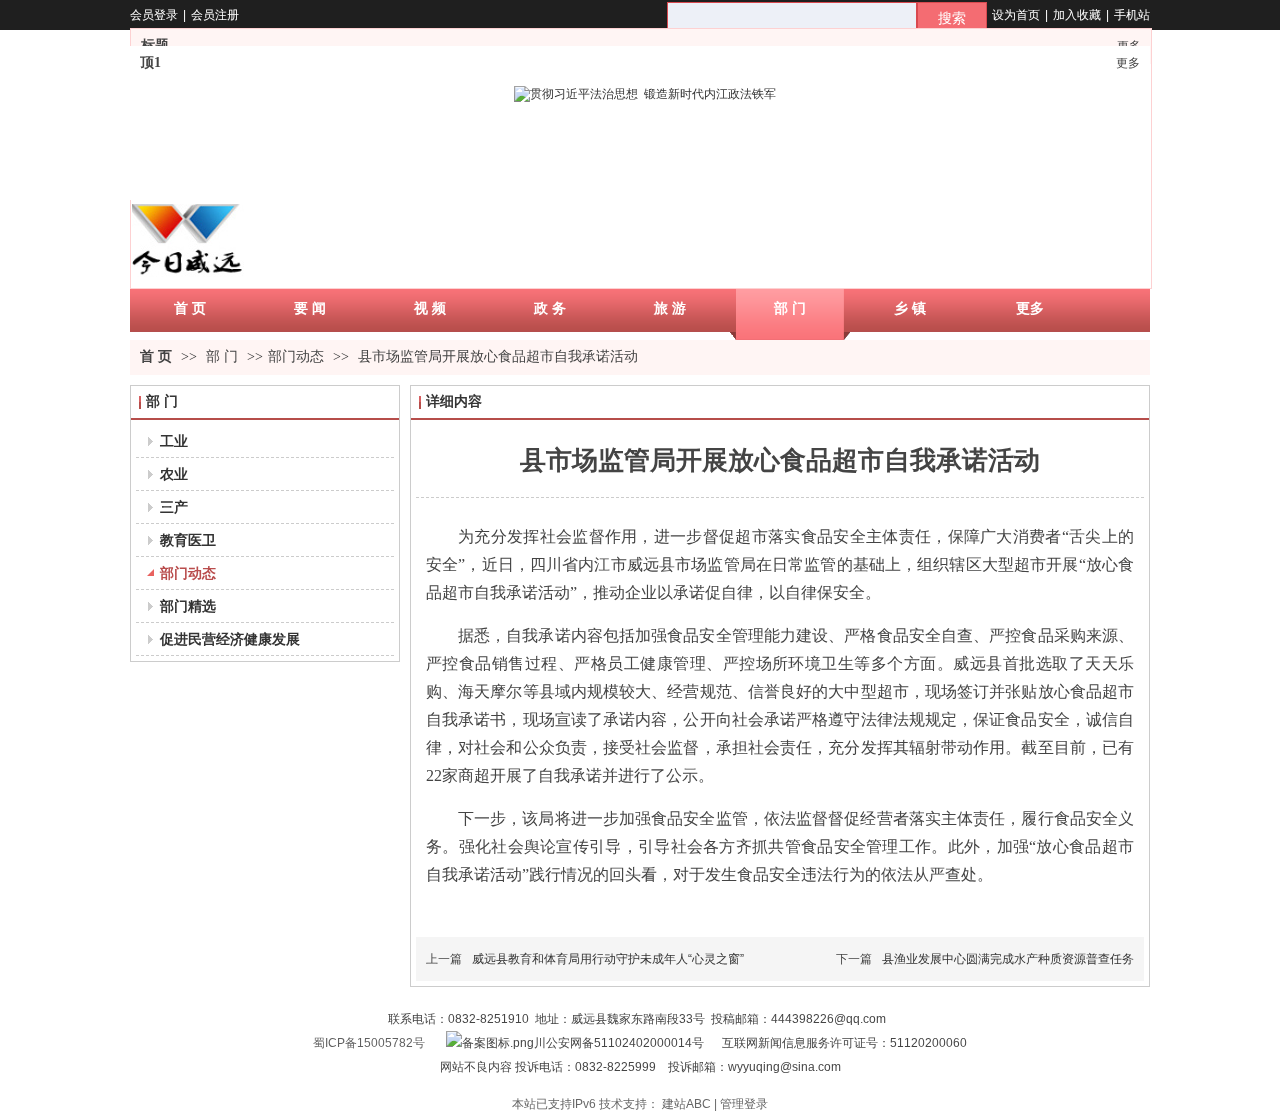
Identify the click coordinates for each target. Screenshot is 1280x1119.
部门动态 (296, 356)
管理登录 (744, 1104)
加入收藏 (1077, 15)
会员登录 (154, 15)
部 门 (224, 356)
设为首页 (1016, 15)
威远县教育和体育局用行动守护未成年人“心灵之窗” (608, 959)
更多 (1128, 63)
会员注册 (215, 15)
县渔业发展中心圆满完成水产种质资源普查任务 (1008, 959)
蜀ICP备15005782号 (369, 1043)
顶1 (150, 62)
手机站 (1132, 15)
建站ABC (686, 1104)
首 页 (156, 356)
